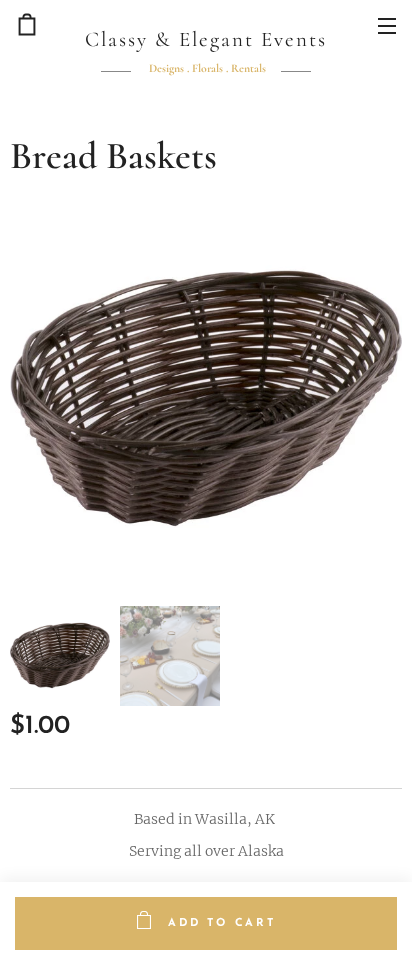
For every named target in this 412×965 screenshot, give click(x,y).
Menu (387, 25)
